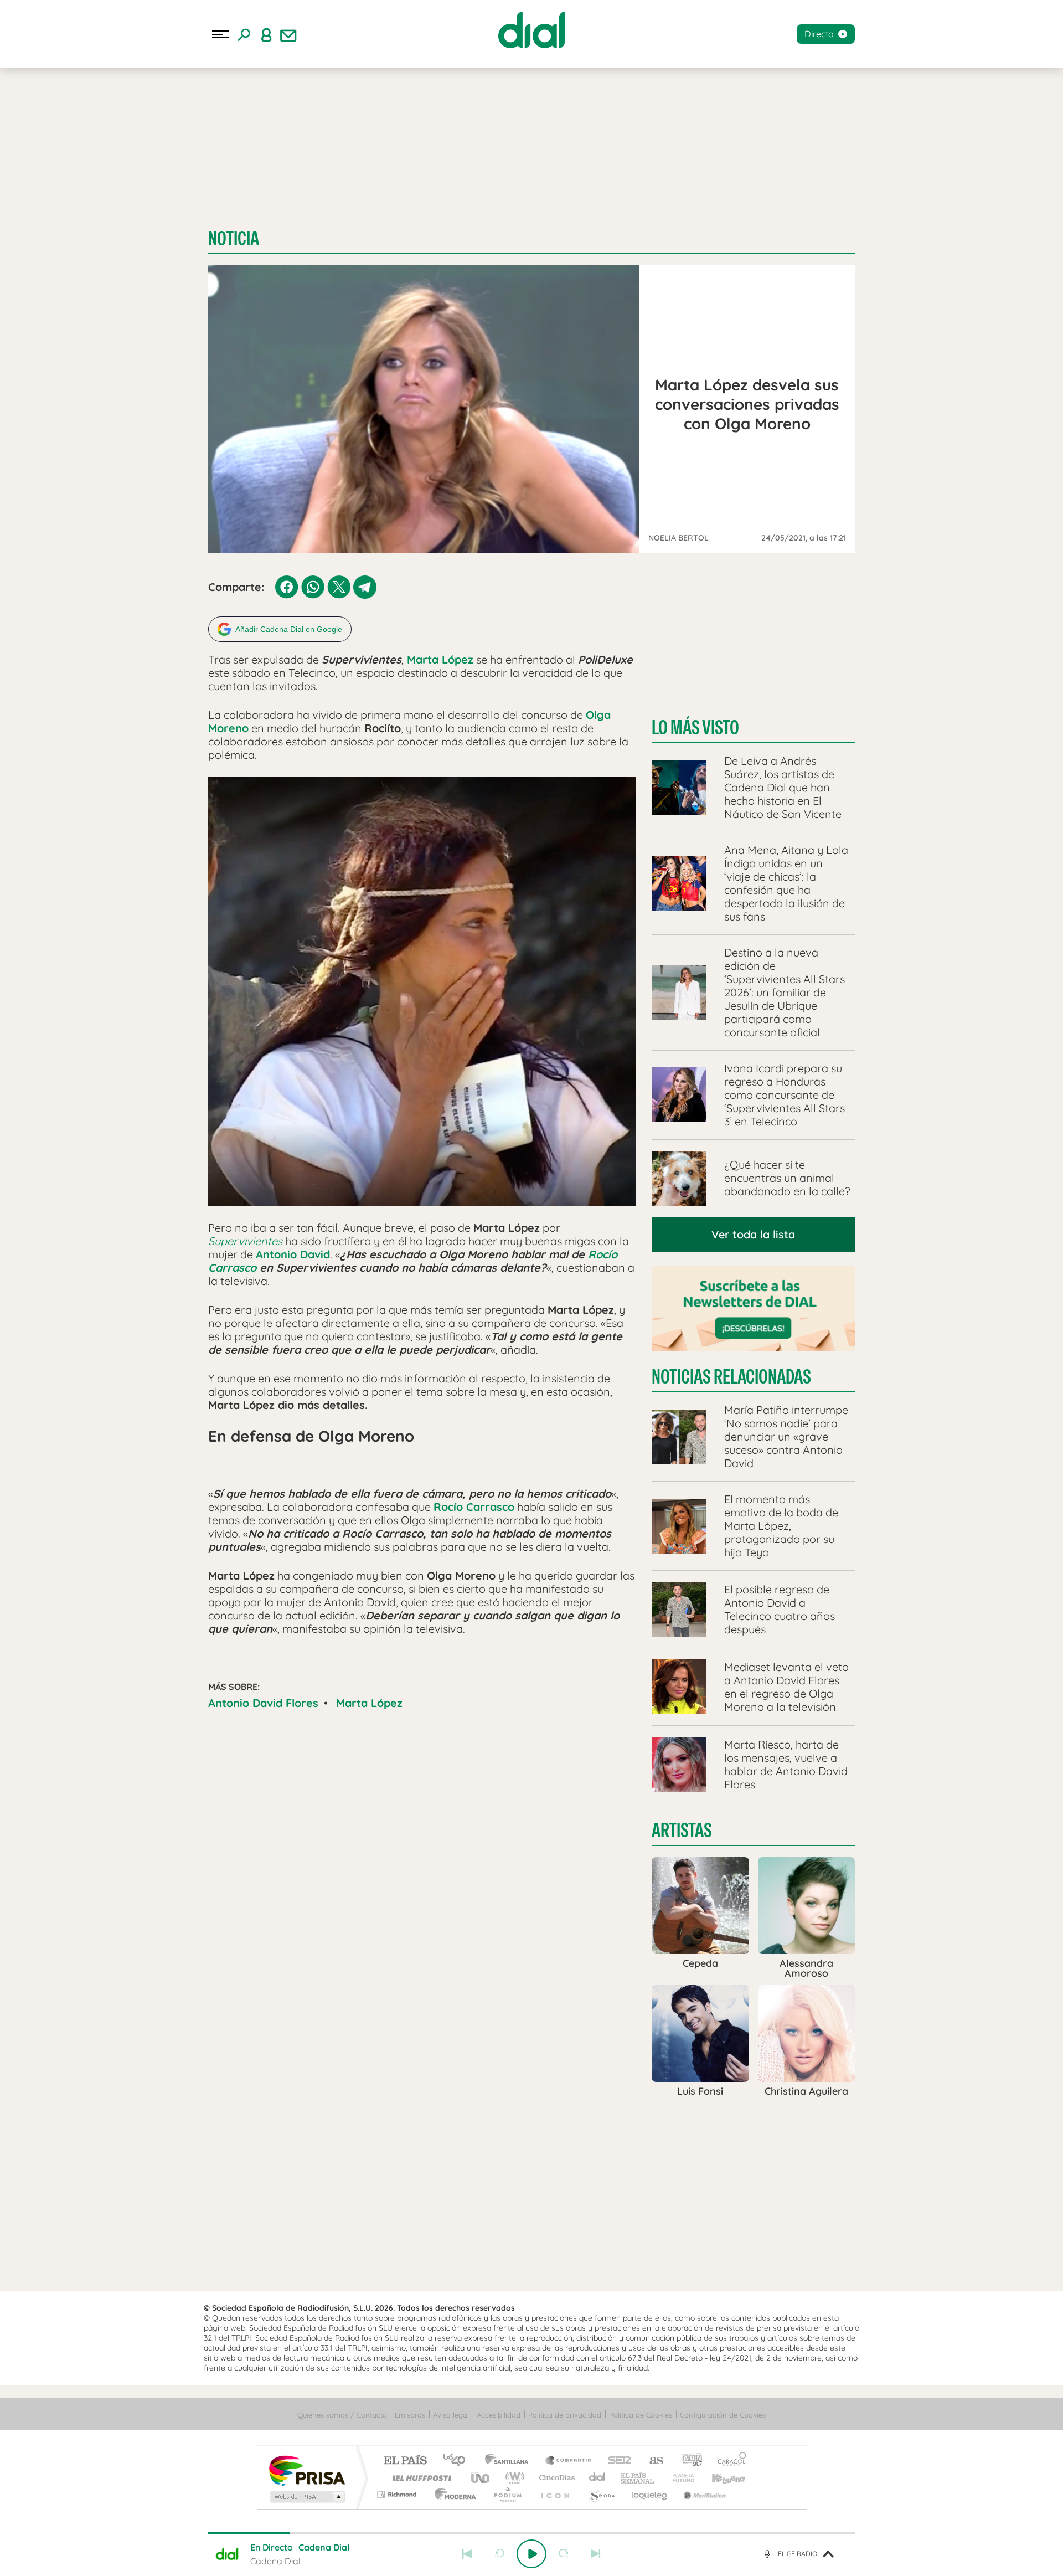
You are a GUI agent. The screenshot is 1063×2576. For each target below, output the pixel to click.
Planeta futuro (679, 2478)
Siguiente (596, 2554)
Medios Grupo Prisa (306, 2497)
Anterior (467, 2554)
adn (688, 2461)
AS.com (651, 2461)
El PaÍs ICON (555, 2494)
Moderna (453, 2494)
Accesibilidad (499, 2415)
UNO (481, 2478)
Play (531, 2554)
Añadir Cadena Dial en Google (289, 629)
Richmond (398, 2494)
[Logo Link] (531, 30)
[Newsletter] (288, 34)
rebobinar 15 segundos (499, 2554)
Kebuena (719, 2478)
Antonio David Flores (263, 1703)
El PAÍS (405, 2461)
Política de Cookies (641, 2415)
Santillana (510, 2461)
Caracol (729, 2461)
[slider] (531, 2533)
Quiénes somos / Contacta (342, 2415)
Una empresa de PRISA (307, 2470)
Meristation (703, 2494)
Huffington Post (420, 2478)
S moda (601, 2494)
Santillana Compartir (569, 2461)
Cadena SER (616, 2461)
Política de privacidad (565, 2415)
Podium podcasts (507, 2494)
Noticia (234, 238)
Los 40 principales (458, 2461)
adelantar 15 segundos (564, 2554)
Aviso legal (451, 2415)
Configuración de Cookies (723, 2415)
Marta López (369, 1703)
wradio (513, 2478)
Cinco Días (555, 2478)
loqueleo (650, 2494)
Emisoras (410, 2415)
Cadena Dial (597, 2478)
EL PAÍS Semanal (638, 2478)
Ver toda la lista (753, 1234)
